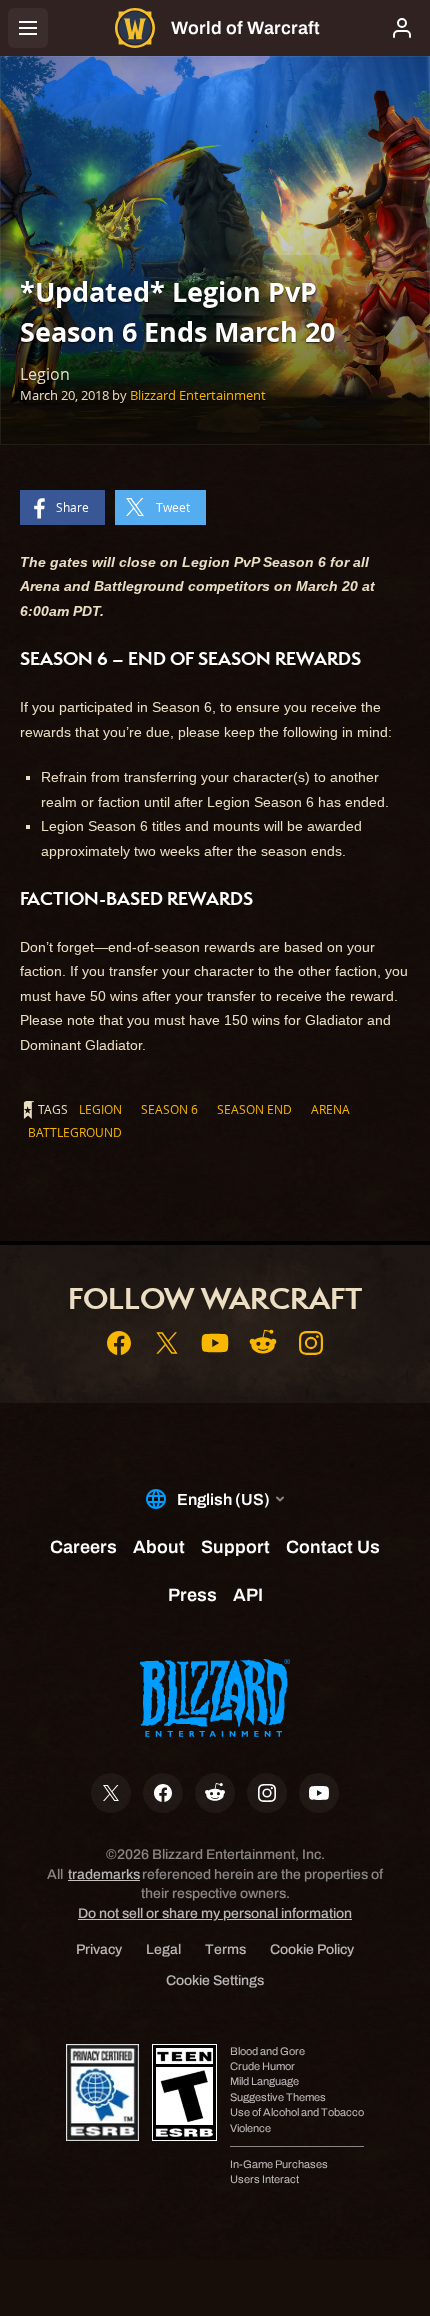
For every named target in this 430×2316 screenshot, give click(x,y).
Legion (100, 1109)
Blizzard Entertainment (198, 395)
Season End (254, 1109)
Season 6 (169, 1109)
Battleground (75, 1132)
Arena (330, 1109)
